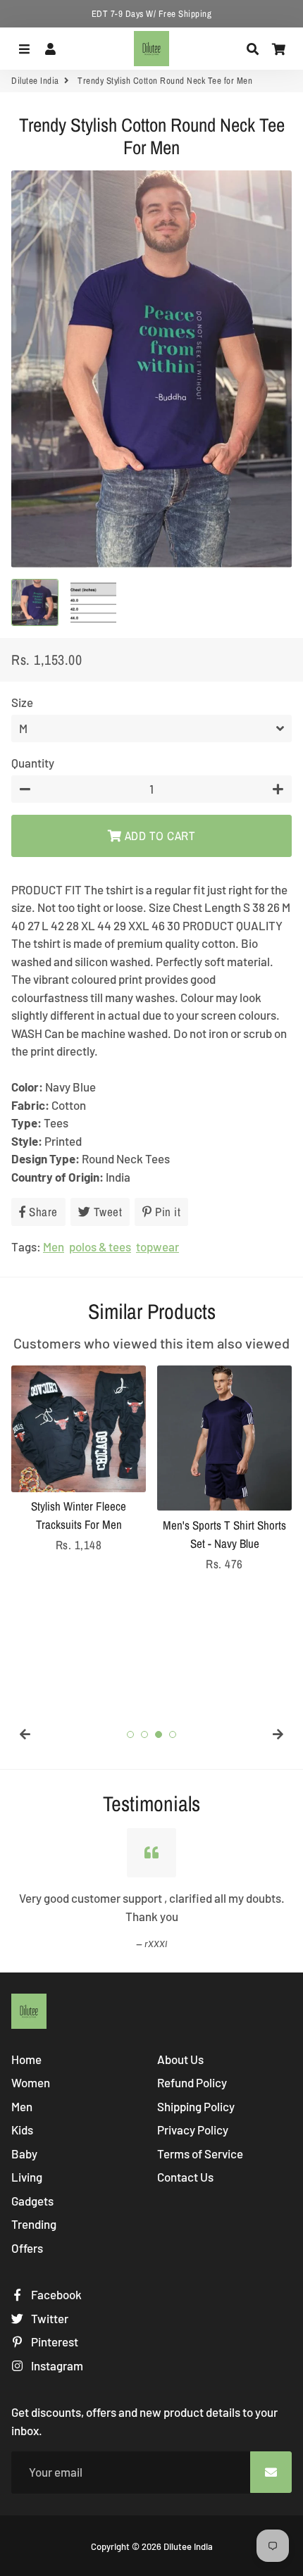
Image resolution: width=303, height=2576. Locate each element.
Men (54, 1246)
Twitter (49, 2318)
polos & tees (100, 1246)
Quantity (33, 763)
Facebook (55, 2294)
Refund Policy (192, 2082)
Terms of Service (200, 2153)
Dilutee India (35, 81)
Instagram (56, 2365)
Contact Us (185, 2177)
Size (22, 702)
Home (26, 2059)
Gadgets (32, 2201)
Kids (22, 2130)
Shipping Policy (196, 2106)
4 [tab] (173, 1734)
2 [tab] (144, 1734)
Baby (24, 2153)
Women (31, 2082)
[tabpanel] (79, 1460)
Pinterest (54, 2341)
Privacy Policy (193, 2130)
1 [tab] (130, 1734)
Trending (34, 2224)
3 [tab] (159, 1734)
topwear (157, 1246)
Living (27, 2177)
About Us (180, 2059)
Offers (27, 2248)
